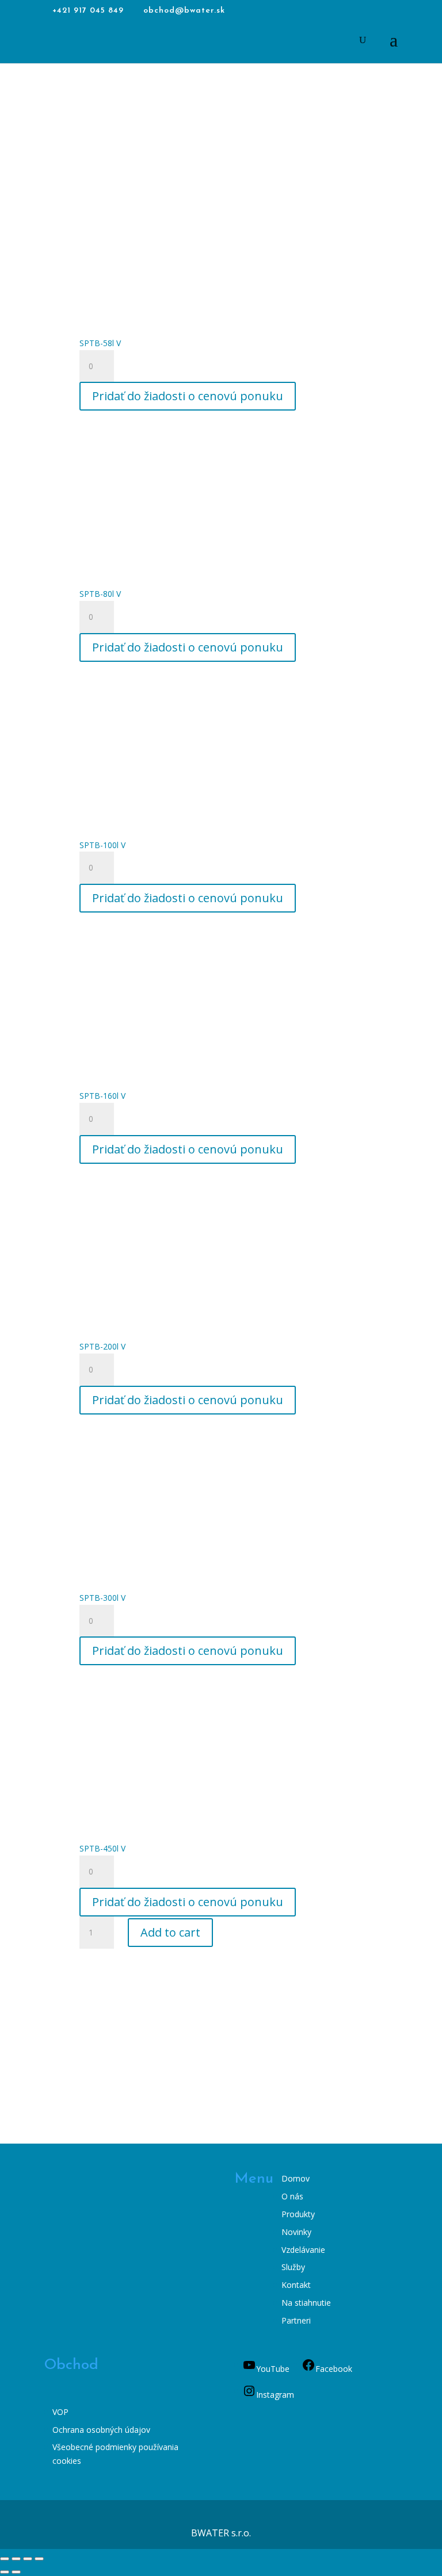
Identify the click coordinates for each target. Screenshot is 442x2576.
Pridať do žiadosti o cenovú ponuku (188, 396)
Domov (296, 2178)
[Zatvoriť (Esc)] (39, 2559)
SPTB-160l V (102, 1096)
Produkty (298, 2214)
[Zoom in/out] (5, 2559)
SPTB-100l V (102, 845)
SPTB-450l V (102, 1848)
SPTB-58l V (100, 343)
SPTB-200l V (102, 1346)
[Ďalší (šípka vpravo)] (16, 2572)
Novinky (296, 2232)
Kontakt (296, 2285)
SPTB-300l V (102, 1598)
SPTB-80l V (100, 594)
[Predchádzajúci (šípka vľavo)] (5, 2572)
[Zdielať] (28, 2559)
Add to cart (170, 1932)
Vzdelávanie (303, 2250)
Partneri (296, 2320)
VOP (60, 2412)
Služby (293, 2267)
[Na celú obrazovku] (16, 2559)
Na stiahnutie (306, 2303)
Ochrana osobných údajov (101, 2430)
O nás (292, 2196)
